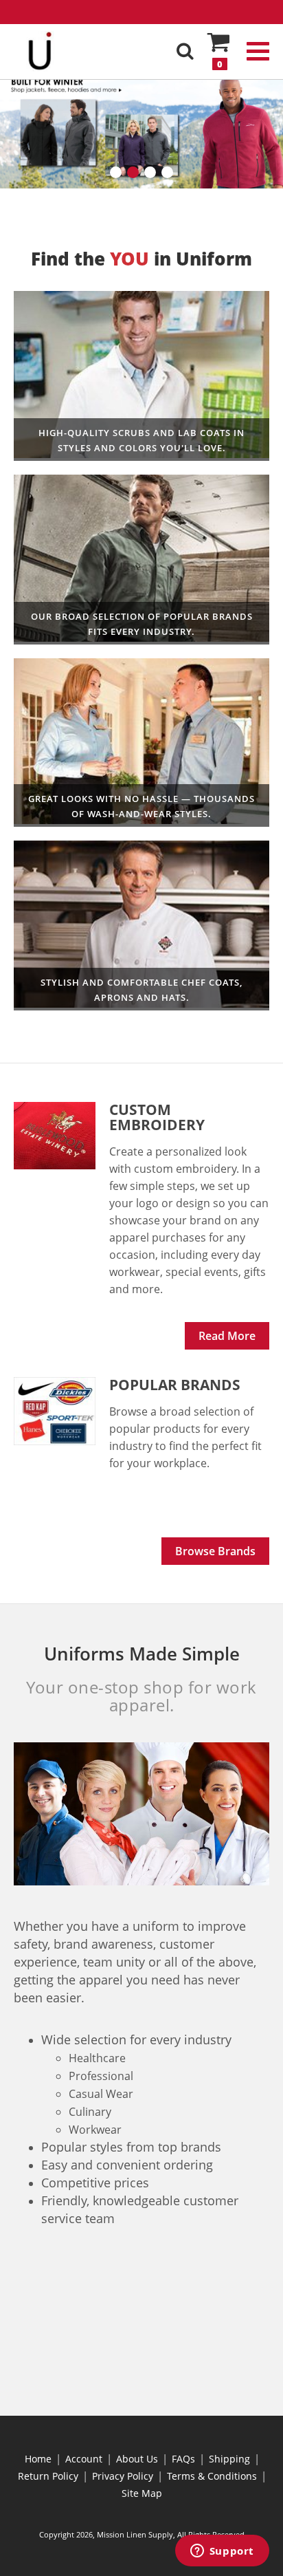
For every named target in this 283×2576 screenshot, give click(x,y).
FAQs (183, 2459)
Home (38, 2459)
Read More (227, 1336)
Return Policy (48, 2476)
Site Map (142, 2493)
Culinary (141, 926)
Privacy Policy (123, 2476)
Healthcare (141, 376)
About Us (137, 2459)
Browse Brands (215, 1551)
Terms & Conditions (212, 2476)
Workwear (141, 560)
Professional (141, 743)
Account (84, 2459)
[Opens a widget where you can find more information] (222, 2552)
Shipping (229, 2459)
